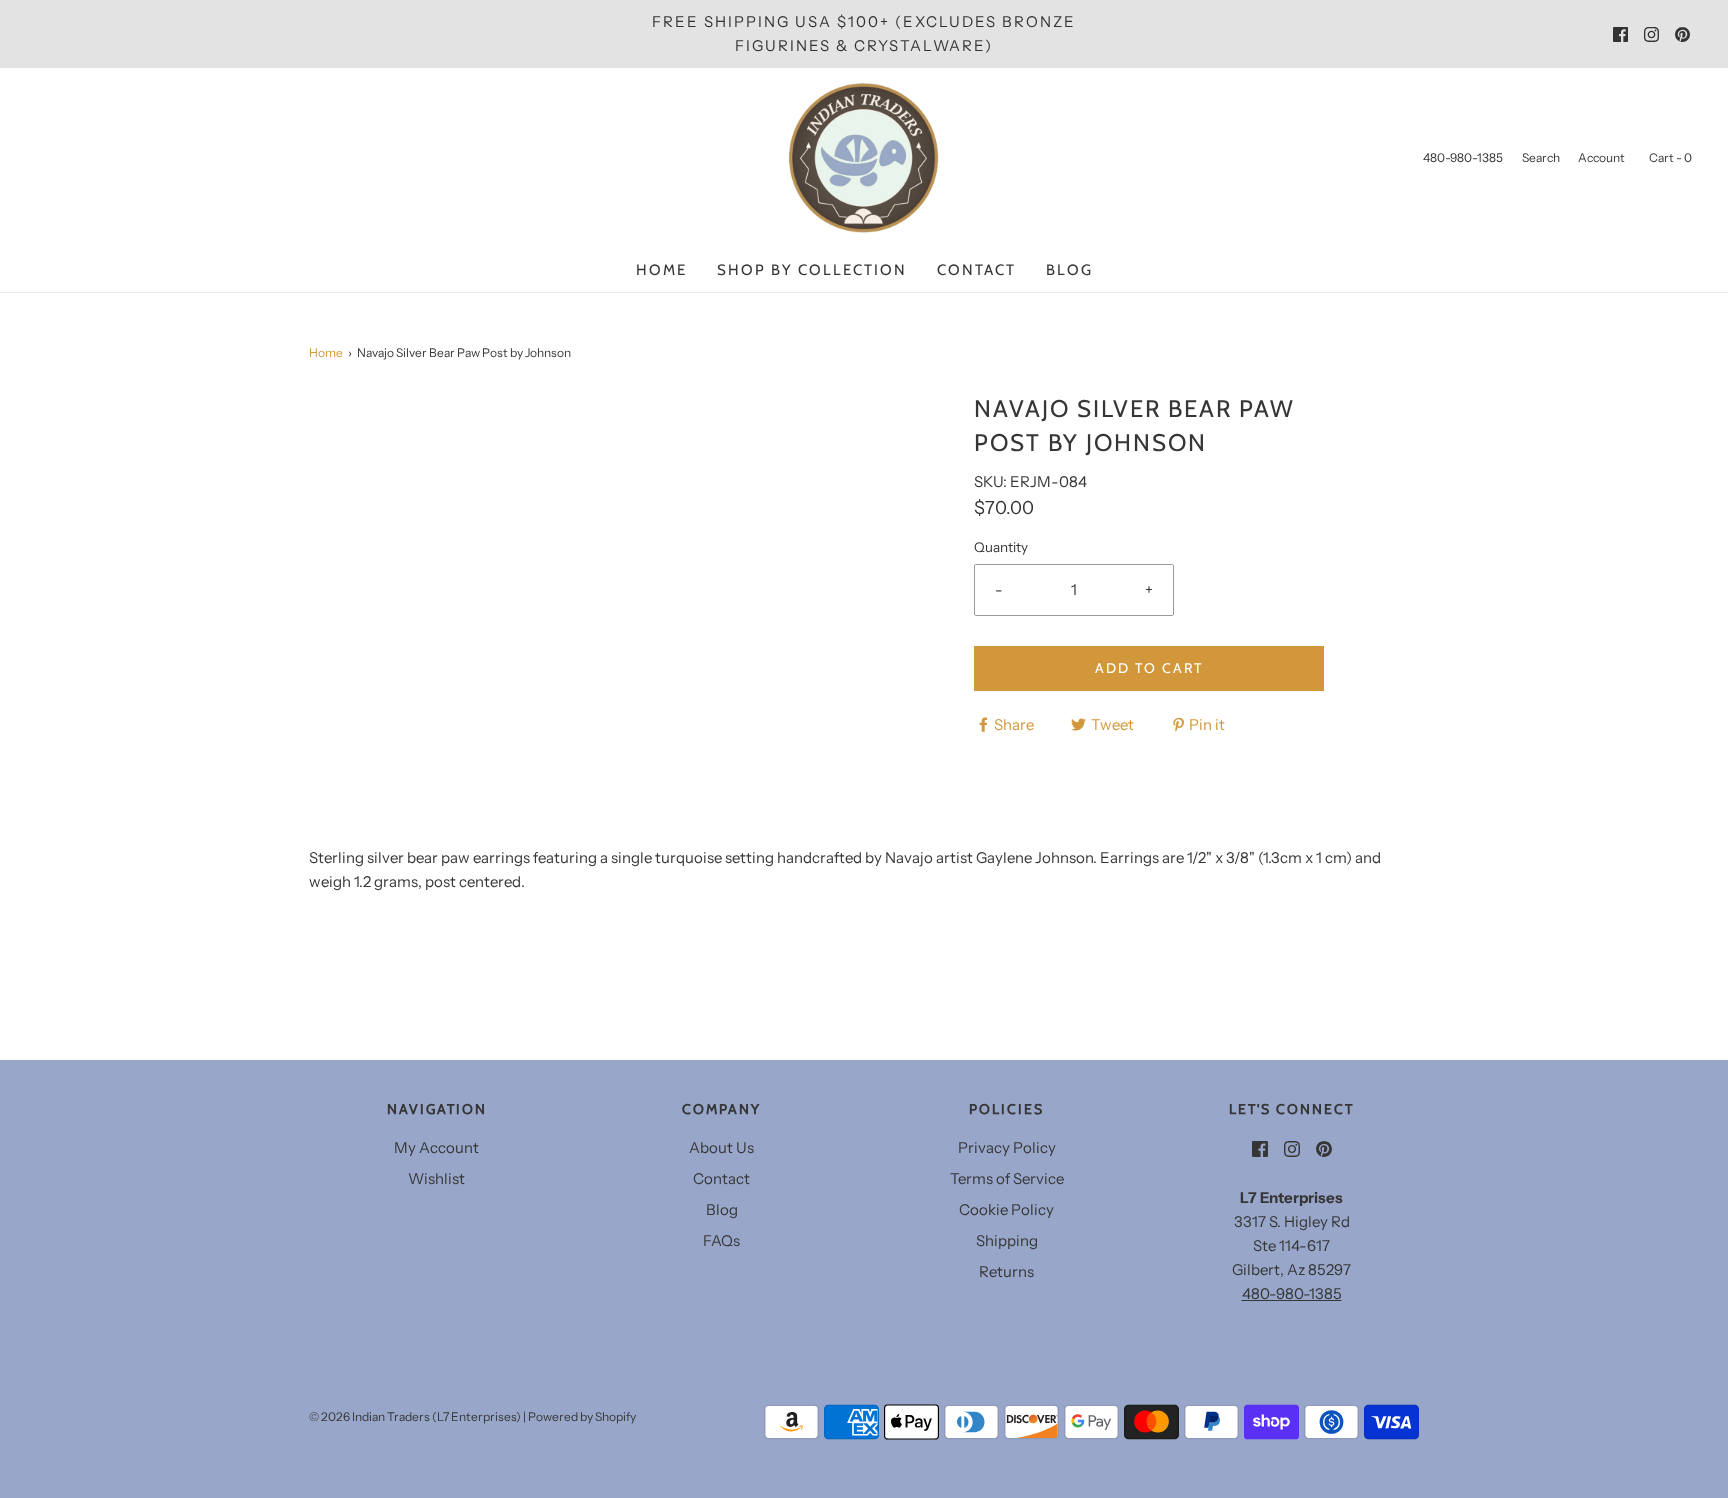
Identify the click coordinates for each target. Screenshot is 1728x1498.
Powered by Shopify (582, 1416)
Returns (1006, 1271)
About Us (721, 1147)
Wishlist (436, 1178)
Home (661, 270)
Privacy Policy (1007, 1147)
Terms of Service (1007, 1178)
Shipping (1007, 1240)
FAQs (721, 1240)
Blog (1069, 270)
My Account (436, 1147)
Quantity (1001, 547)
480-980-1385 (1292, 1293)
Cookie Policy (1006, 1209)
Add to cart (1149, 668)
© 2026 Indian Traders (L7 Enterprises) (415, 1416)
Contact (976, 270)
